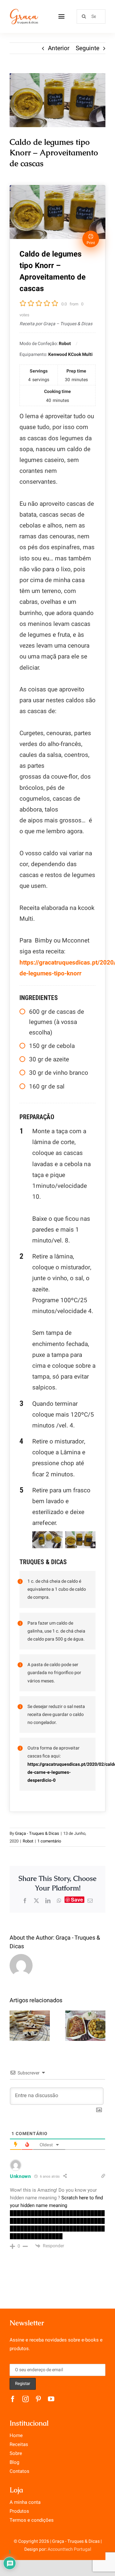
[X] (36, 1901)
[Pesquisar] (91, 16)
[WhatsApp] (59, 1901)
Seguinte (88, 48)
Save (77, 1900)
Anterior (59, 48)
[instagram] (26, 2399)
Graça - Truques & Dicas (37, 1833)
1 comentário (49, 1841)
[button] (14, 2026)
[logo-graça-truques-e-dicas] (24, 11)
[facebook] (13, 2399)
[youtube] (51, 2399)
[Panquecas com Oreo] (30, 2026)
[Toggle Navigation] (61, 16)
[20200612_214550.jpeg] (57, 100)
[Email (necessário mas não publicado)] (90, 1901)
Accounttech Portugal (69, 2549)
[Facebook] (25, 1901)
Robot (28, 1841)
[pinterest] (38, 2399)
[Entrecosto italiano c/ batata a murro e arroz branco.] (85, 2026)
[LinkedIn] (48, 1901)
